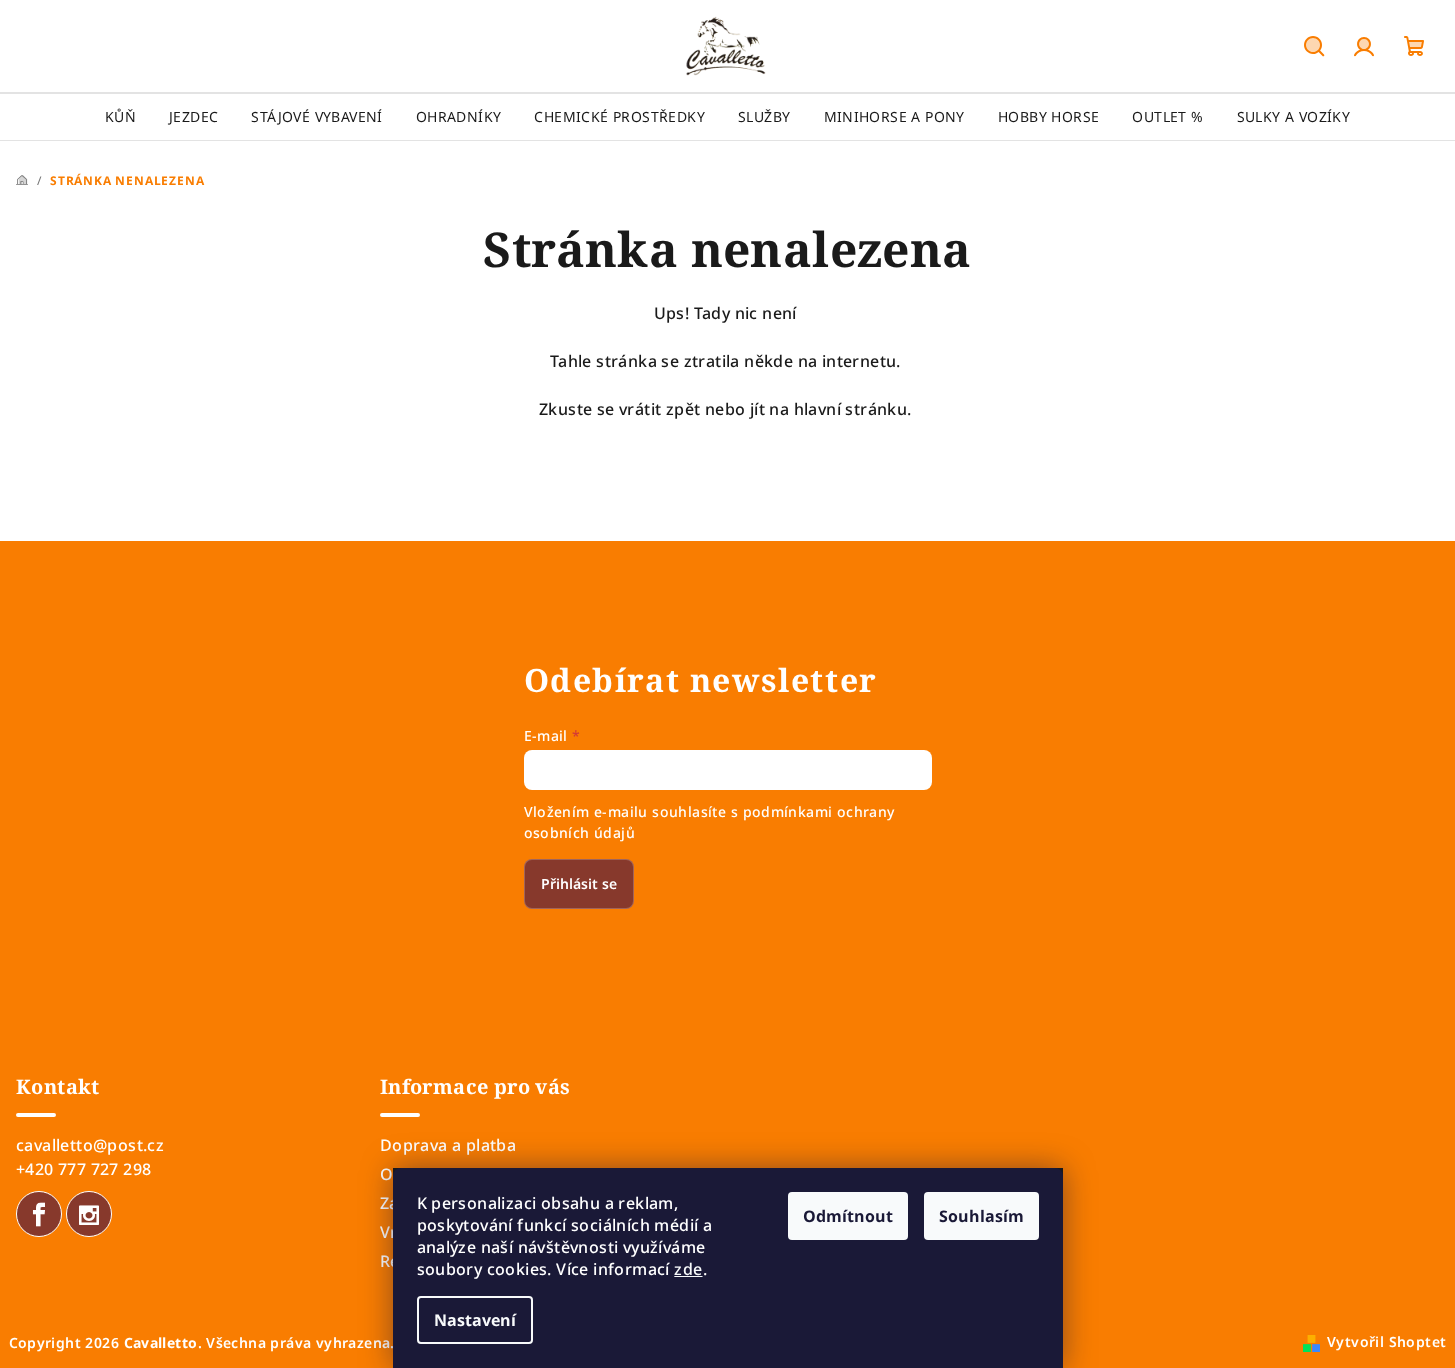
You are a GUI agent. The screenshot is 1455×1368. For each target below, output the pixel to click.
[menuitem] (120, 117)
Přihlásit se (579, 883)
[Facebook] (39, 1214)
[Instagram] (89, 1214)
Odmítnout (848, 1216)
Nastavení (475, 1320)
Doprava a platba (448, 1145)
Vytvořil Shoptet (1386, 1341)
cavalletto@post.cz (90, 1145)
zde (688, 1269)
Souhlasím (981, 1216)
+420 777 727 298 (83, 1169)
